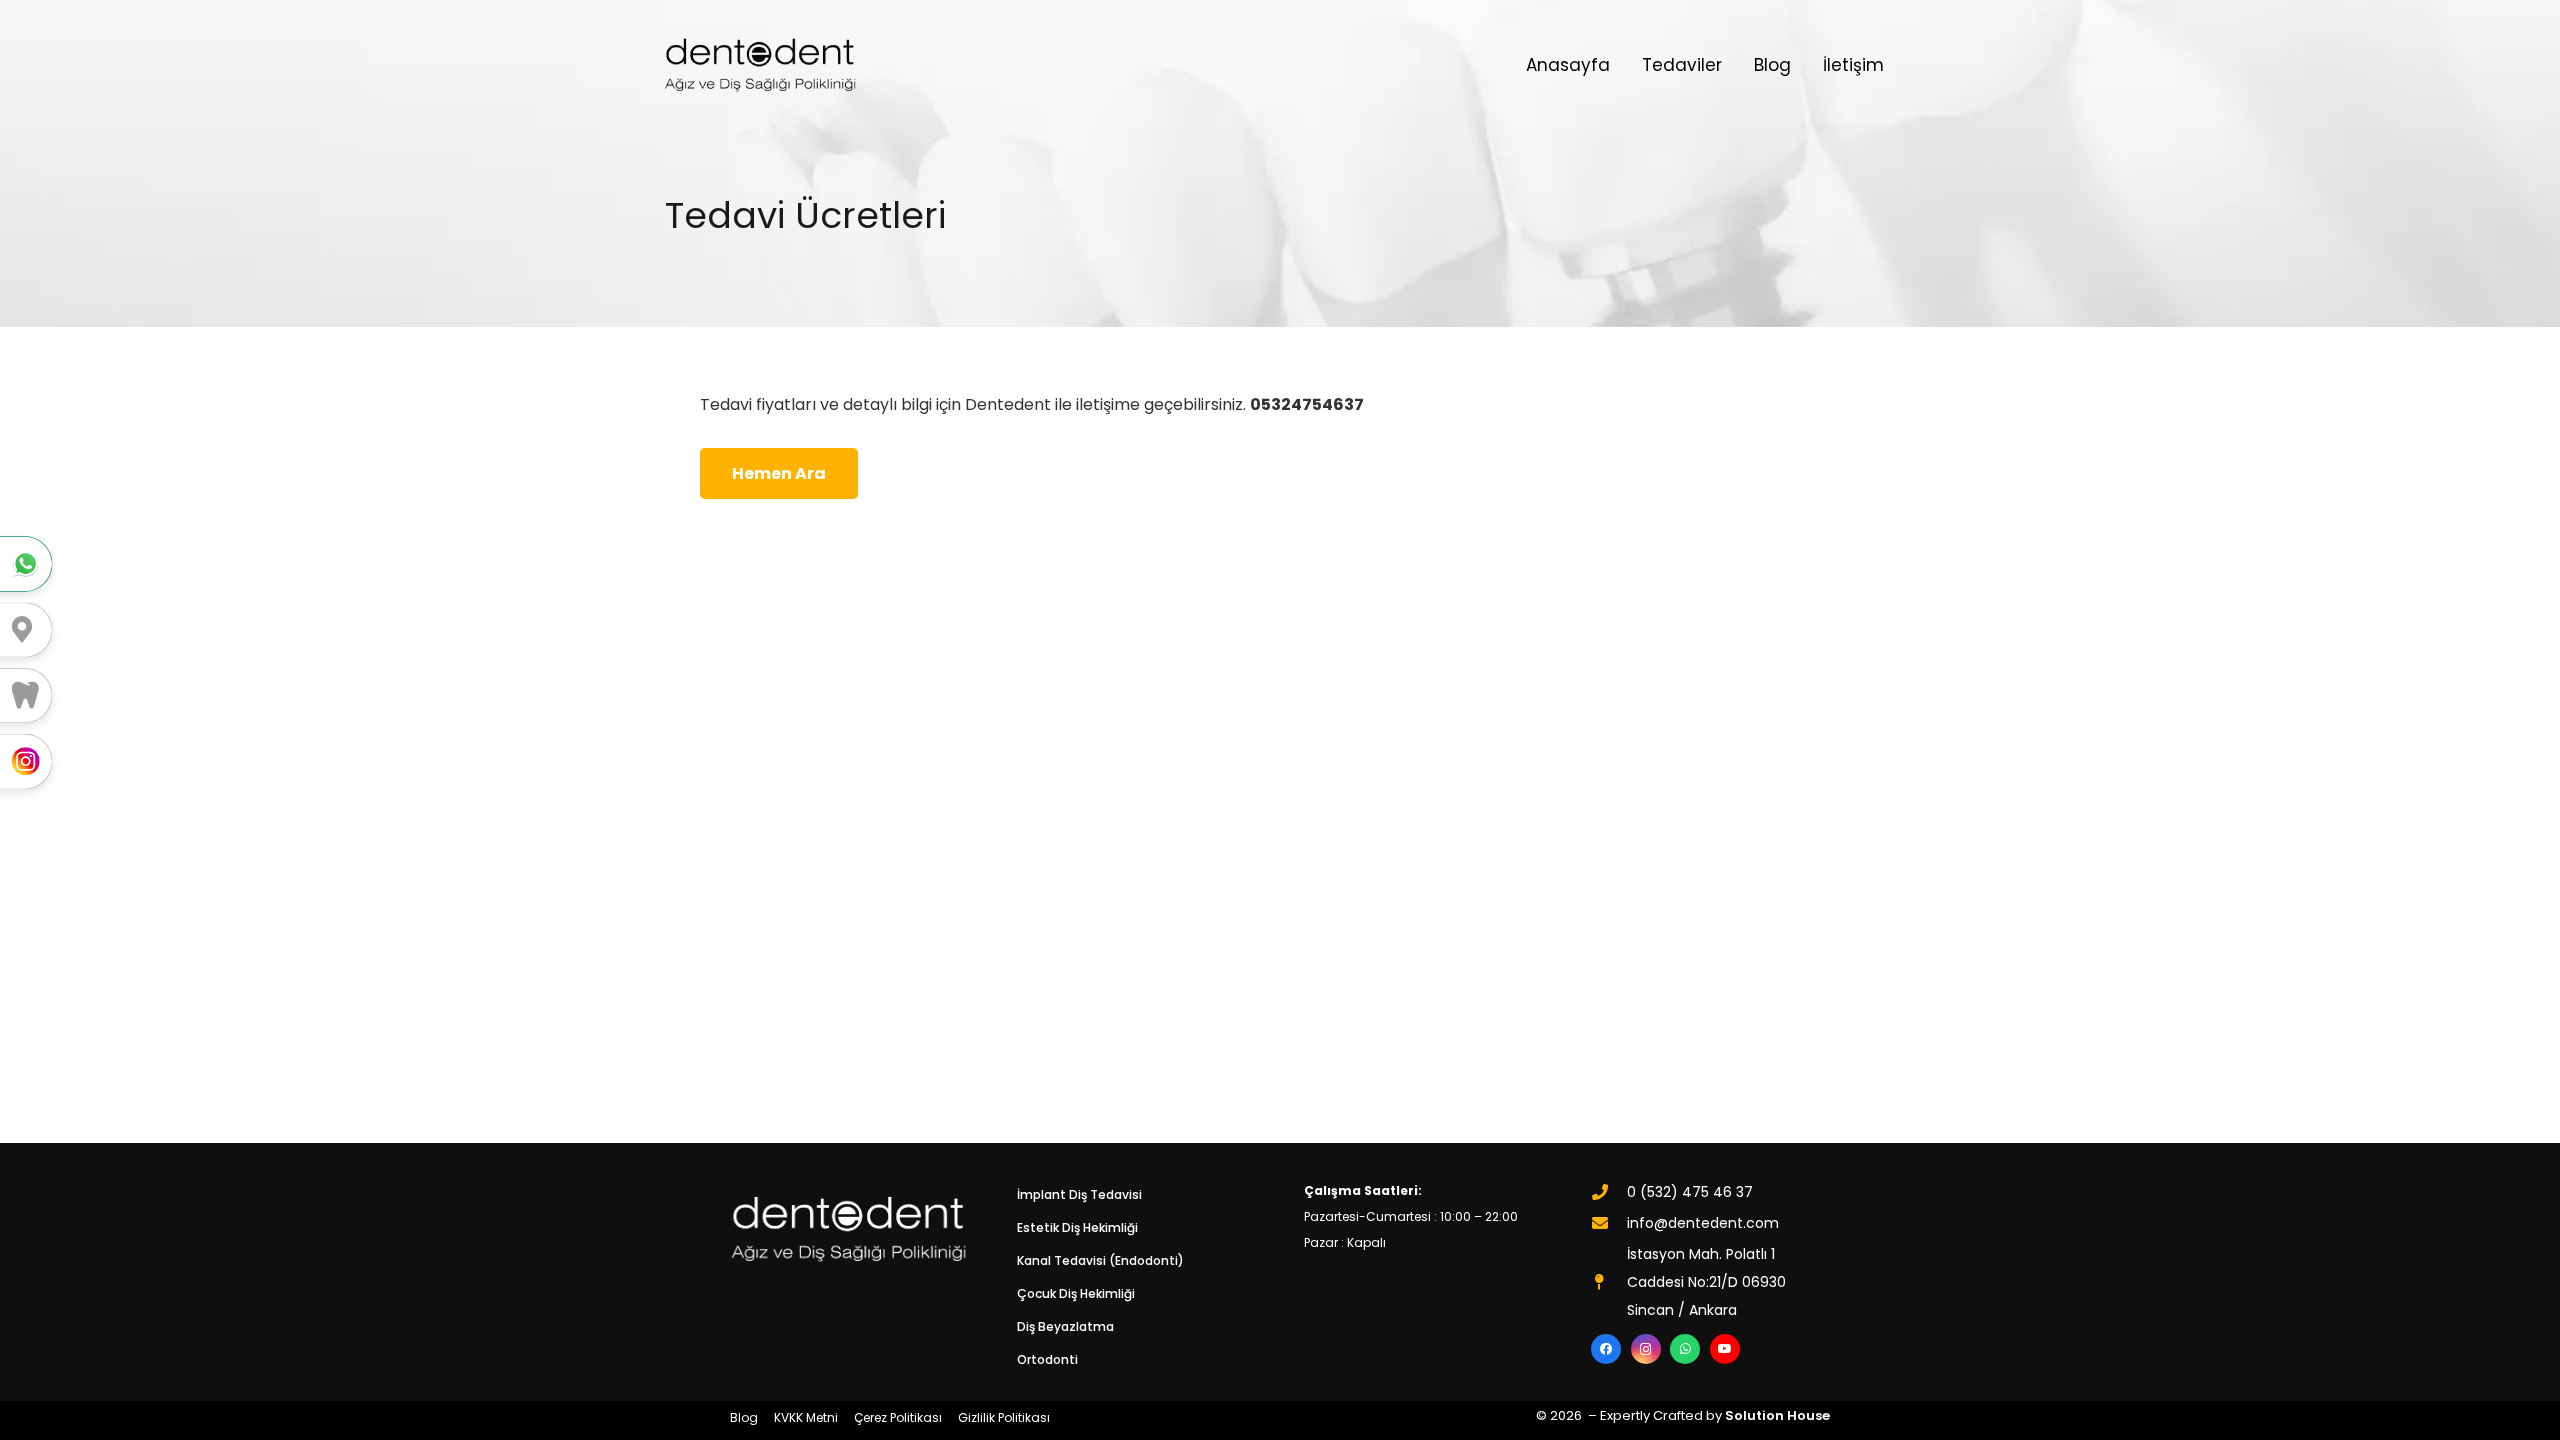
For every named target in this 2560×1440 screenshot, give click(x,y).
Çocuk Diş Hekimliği (1076, 1293)
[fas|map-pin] (1609, 1282)
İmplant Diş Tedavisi (1079, 1194)
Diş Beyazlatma (1065, 1326)
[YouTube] (1725, 1349)
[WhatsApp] (1685, 1349)
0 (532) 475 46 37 (1690, 1192)
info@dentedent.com (1703, 1223)
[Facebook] (1606, 1349)
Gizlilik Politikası (1004, 1417)
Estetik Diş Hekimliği (1077, 1227)
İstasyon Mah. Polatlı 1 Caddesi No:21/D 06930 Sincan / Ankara (1706, 1282)
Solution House (1777, 1415)
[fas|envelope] (1609, 1223)
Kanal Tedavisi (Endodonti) (1100, 1260)
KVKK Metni (806, 1417)
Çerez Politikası (898, 1417)
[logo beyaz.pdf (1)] (849, 1229)
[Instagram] (1646, 1349)
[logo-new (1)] (760, 65)
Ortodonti (1047, 1359)
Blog (744, 1417)
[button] (1731, 65)
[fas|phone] (1609, 1192)
